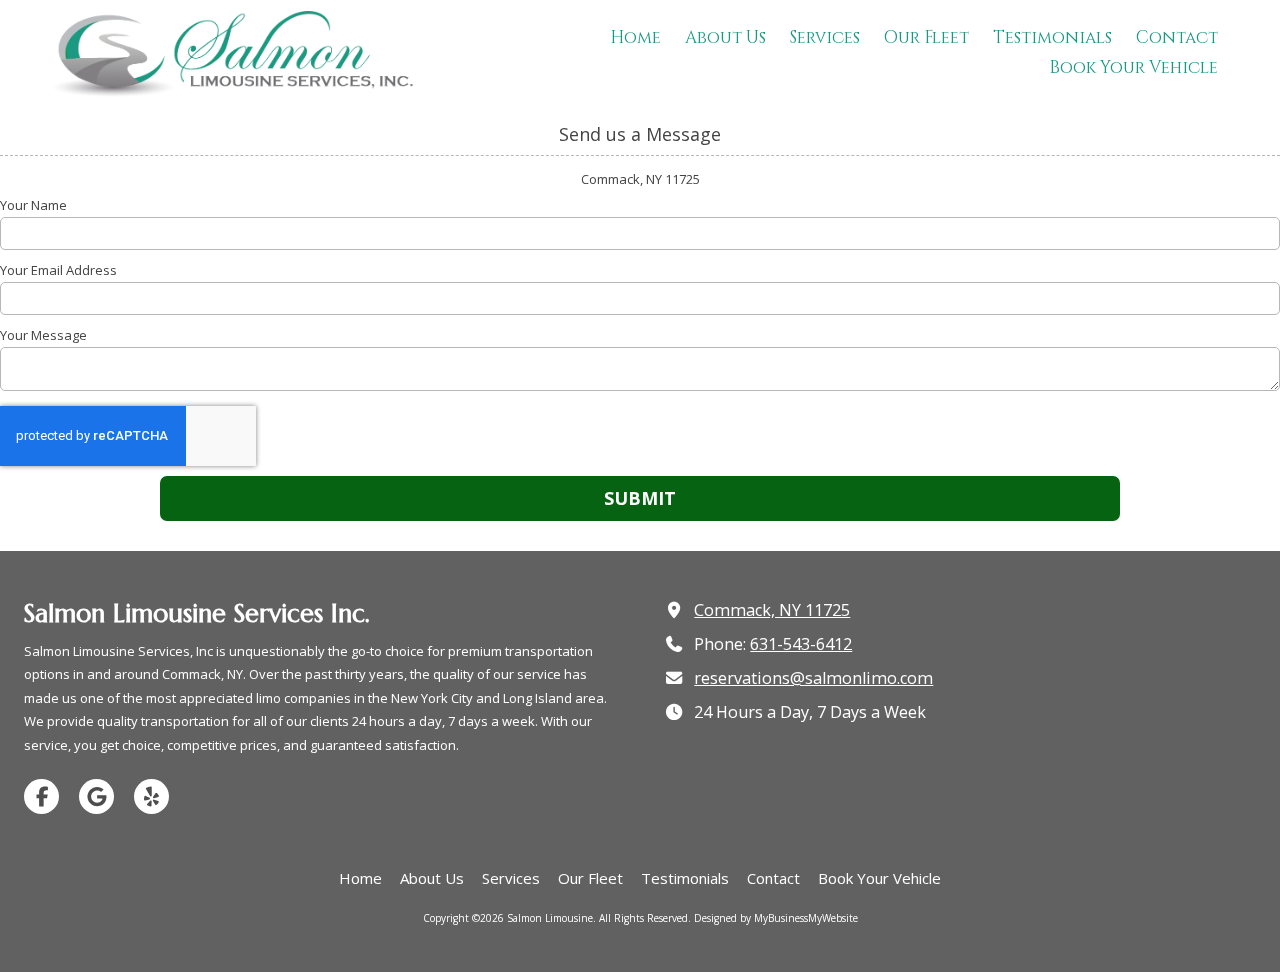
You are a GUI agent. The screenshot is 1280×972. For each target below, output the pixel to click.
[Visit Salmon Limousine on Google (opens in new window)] (96, 796)
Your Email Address (58, 270)
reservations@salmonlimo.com (813, 678)
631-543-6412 (801, 644)
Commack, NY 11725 (772, 610)
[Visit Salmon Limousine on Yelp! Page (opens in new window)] (151, 796)
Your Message (43, 335)
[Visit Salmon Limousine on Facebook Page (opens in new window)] (41, 796)
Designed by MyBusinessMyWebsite (776, 918)
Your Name (33, 205)
